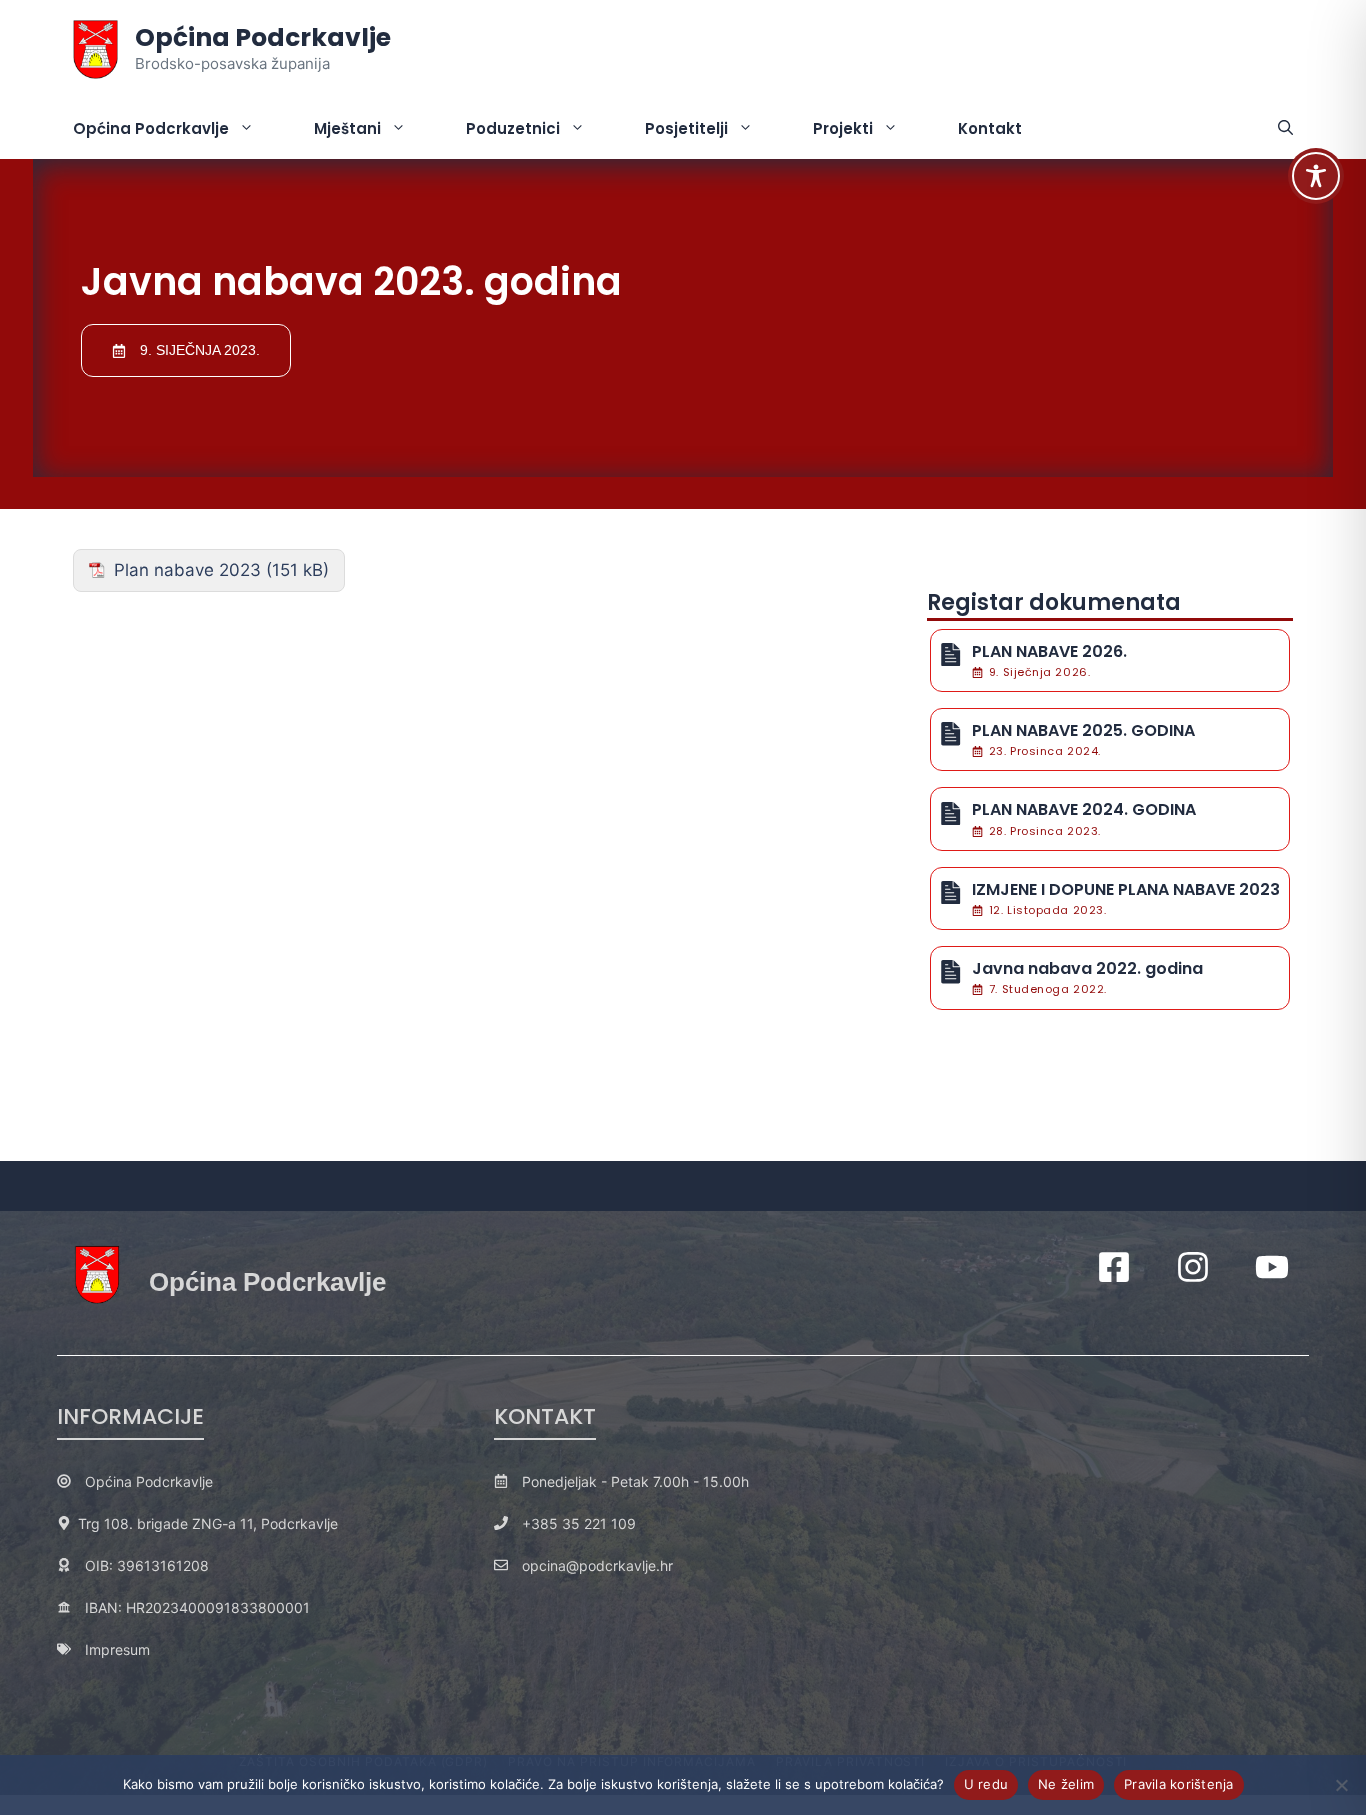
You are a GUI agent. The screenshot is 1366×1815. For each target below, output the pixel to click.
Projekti (843, 128)
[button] (1285, 129)
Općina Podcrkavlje (263, 37)
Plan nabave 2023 (187, 570)
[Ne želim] (1341, 1785)
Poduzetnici (513, 128)
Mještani (347, 128)
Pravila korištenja (1179, 1784)
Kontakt (990, 128)
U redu (986, 1784)
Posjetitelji (686, 128)
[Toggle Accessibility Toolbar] (1316, 176)
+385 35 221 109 (579, 1523)
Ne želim (1066, 1784)
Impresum (117, 1649)
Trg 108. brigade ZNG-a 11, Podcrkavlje (208, 1523)
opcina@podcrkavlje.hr (597, 1565)
